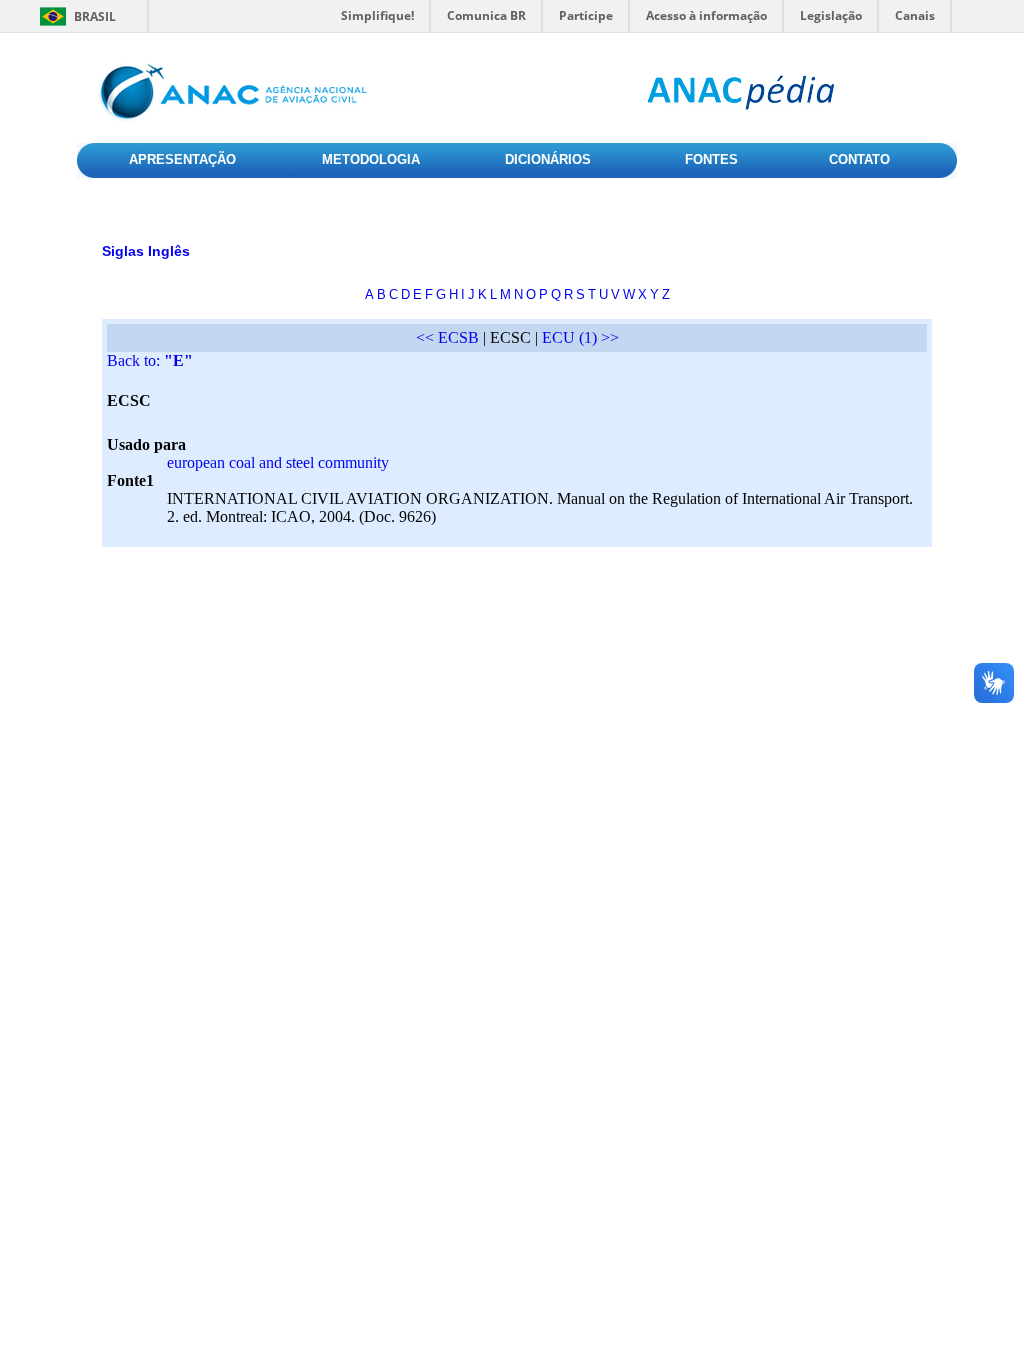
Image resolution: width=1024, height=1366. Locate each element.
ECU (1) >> (580, 337)
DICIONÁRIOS (548, 159)
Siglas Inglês (146, 251)
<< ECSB (447, 337)
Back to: (150, 360)
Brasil (95, 16)
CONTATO (859, 159)
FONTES (711, 159)
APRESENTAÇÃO (182, 159)
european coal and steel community (278, 462)
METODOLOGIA (371, 159)
